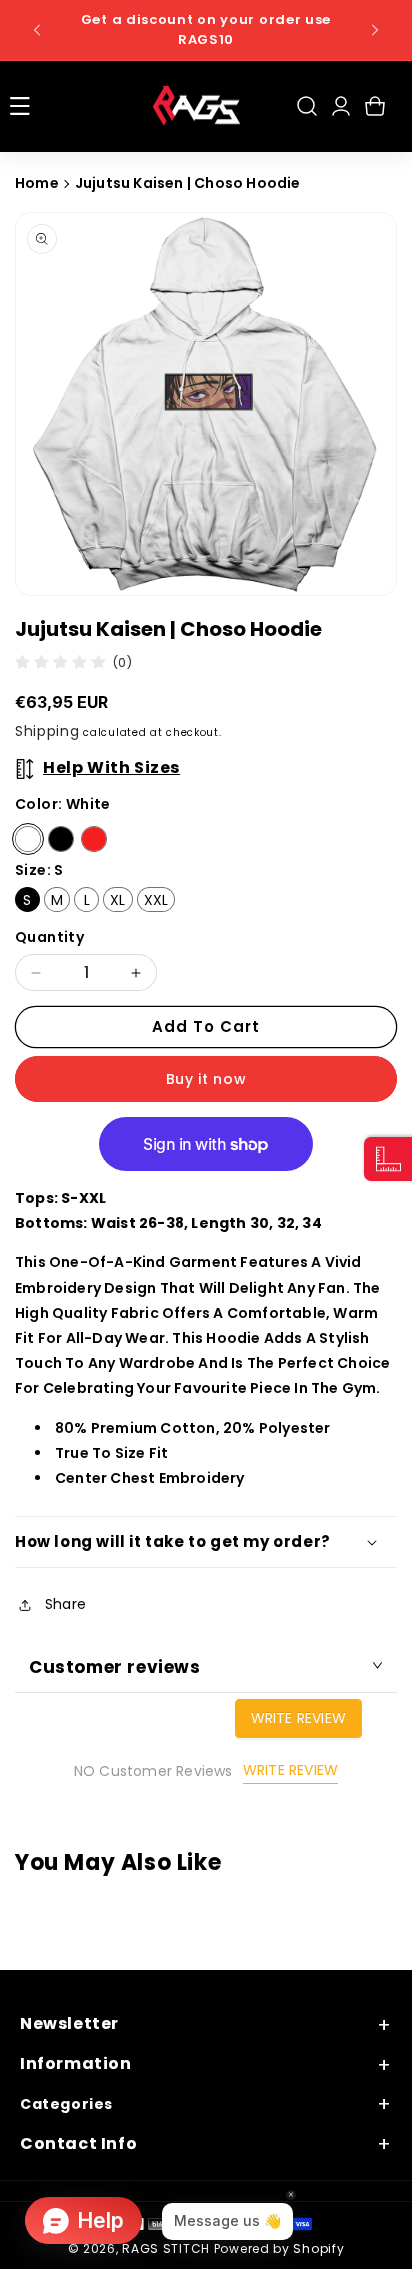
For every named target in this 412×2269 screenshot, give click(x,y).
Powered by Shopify (279, 2248)
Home (37, 183)
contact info (78, 2144)
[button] (20, 106)
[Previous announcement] (37, 30)
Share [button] (65, 1604)
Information (76, 2064)
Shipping (47, 731)
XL (117, 900)
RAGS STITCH (166, 2248)
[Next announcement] (375, 30)
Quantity (49, 937)
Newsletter (69, 2024)
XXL (156, 900)
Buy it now (206, 1079)
